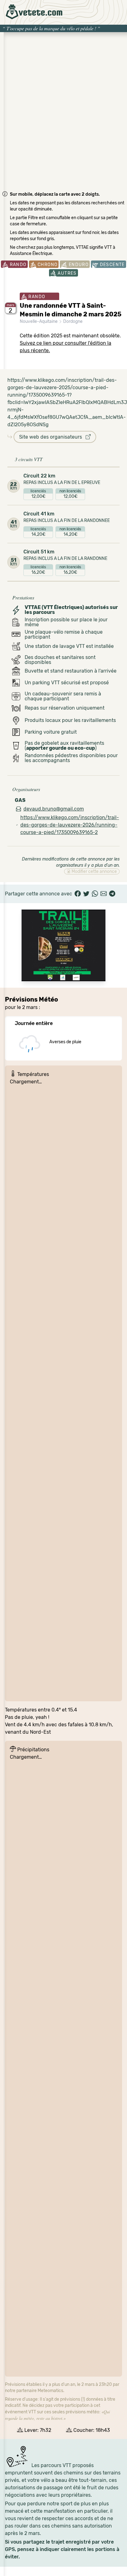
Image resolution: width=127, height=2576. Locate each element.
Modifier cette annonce (94, 871)
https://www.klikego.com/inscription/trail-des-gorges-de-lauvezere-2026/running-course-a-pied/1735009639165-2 (70, 825)
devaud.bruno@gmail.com (54, 809)
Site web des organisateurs (52, 437)
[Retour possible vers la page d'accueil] (34, 12)
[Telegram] (112, 894)
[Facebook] (78, 894)
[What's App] (95, 894)
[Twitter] (86, 894)
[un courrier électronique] (104, 894)
